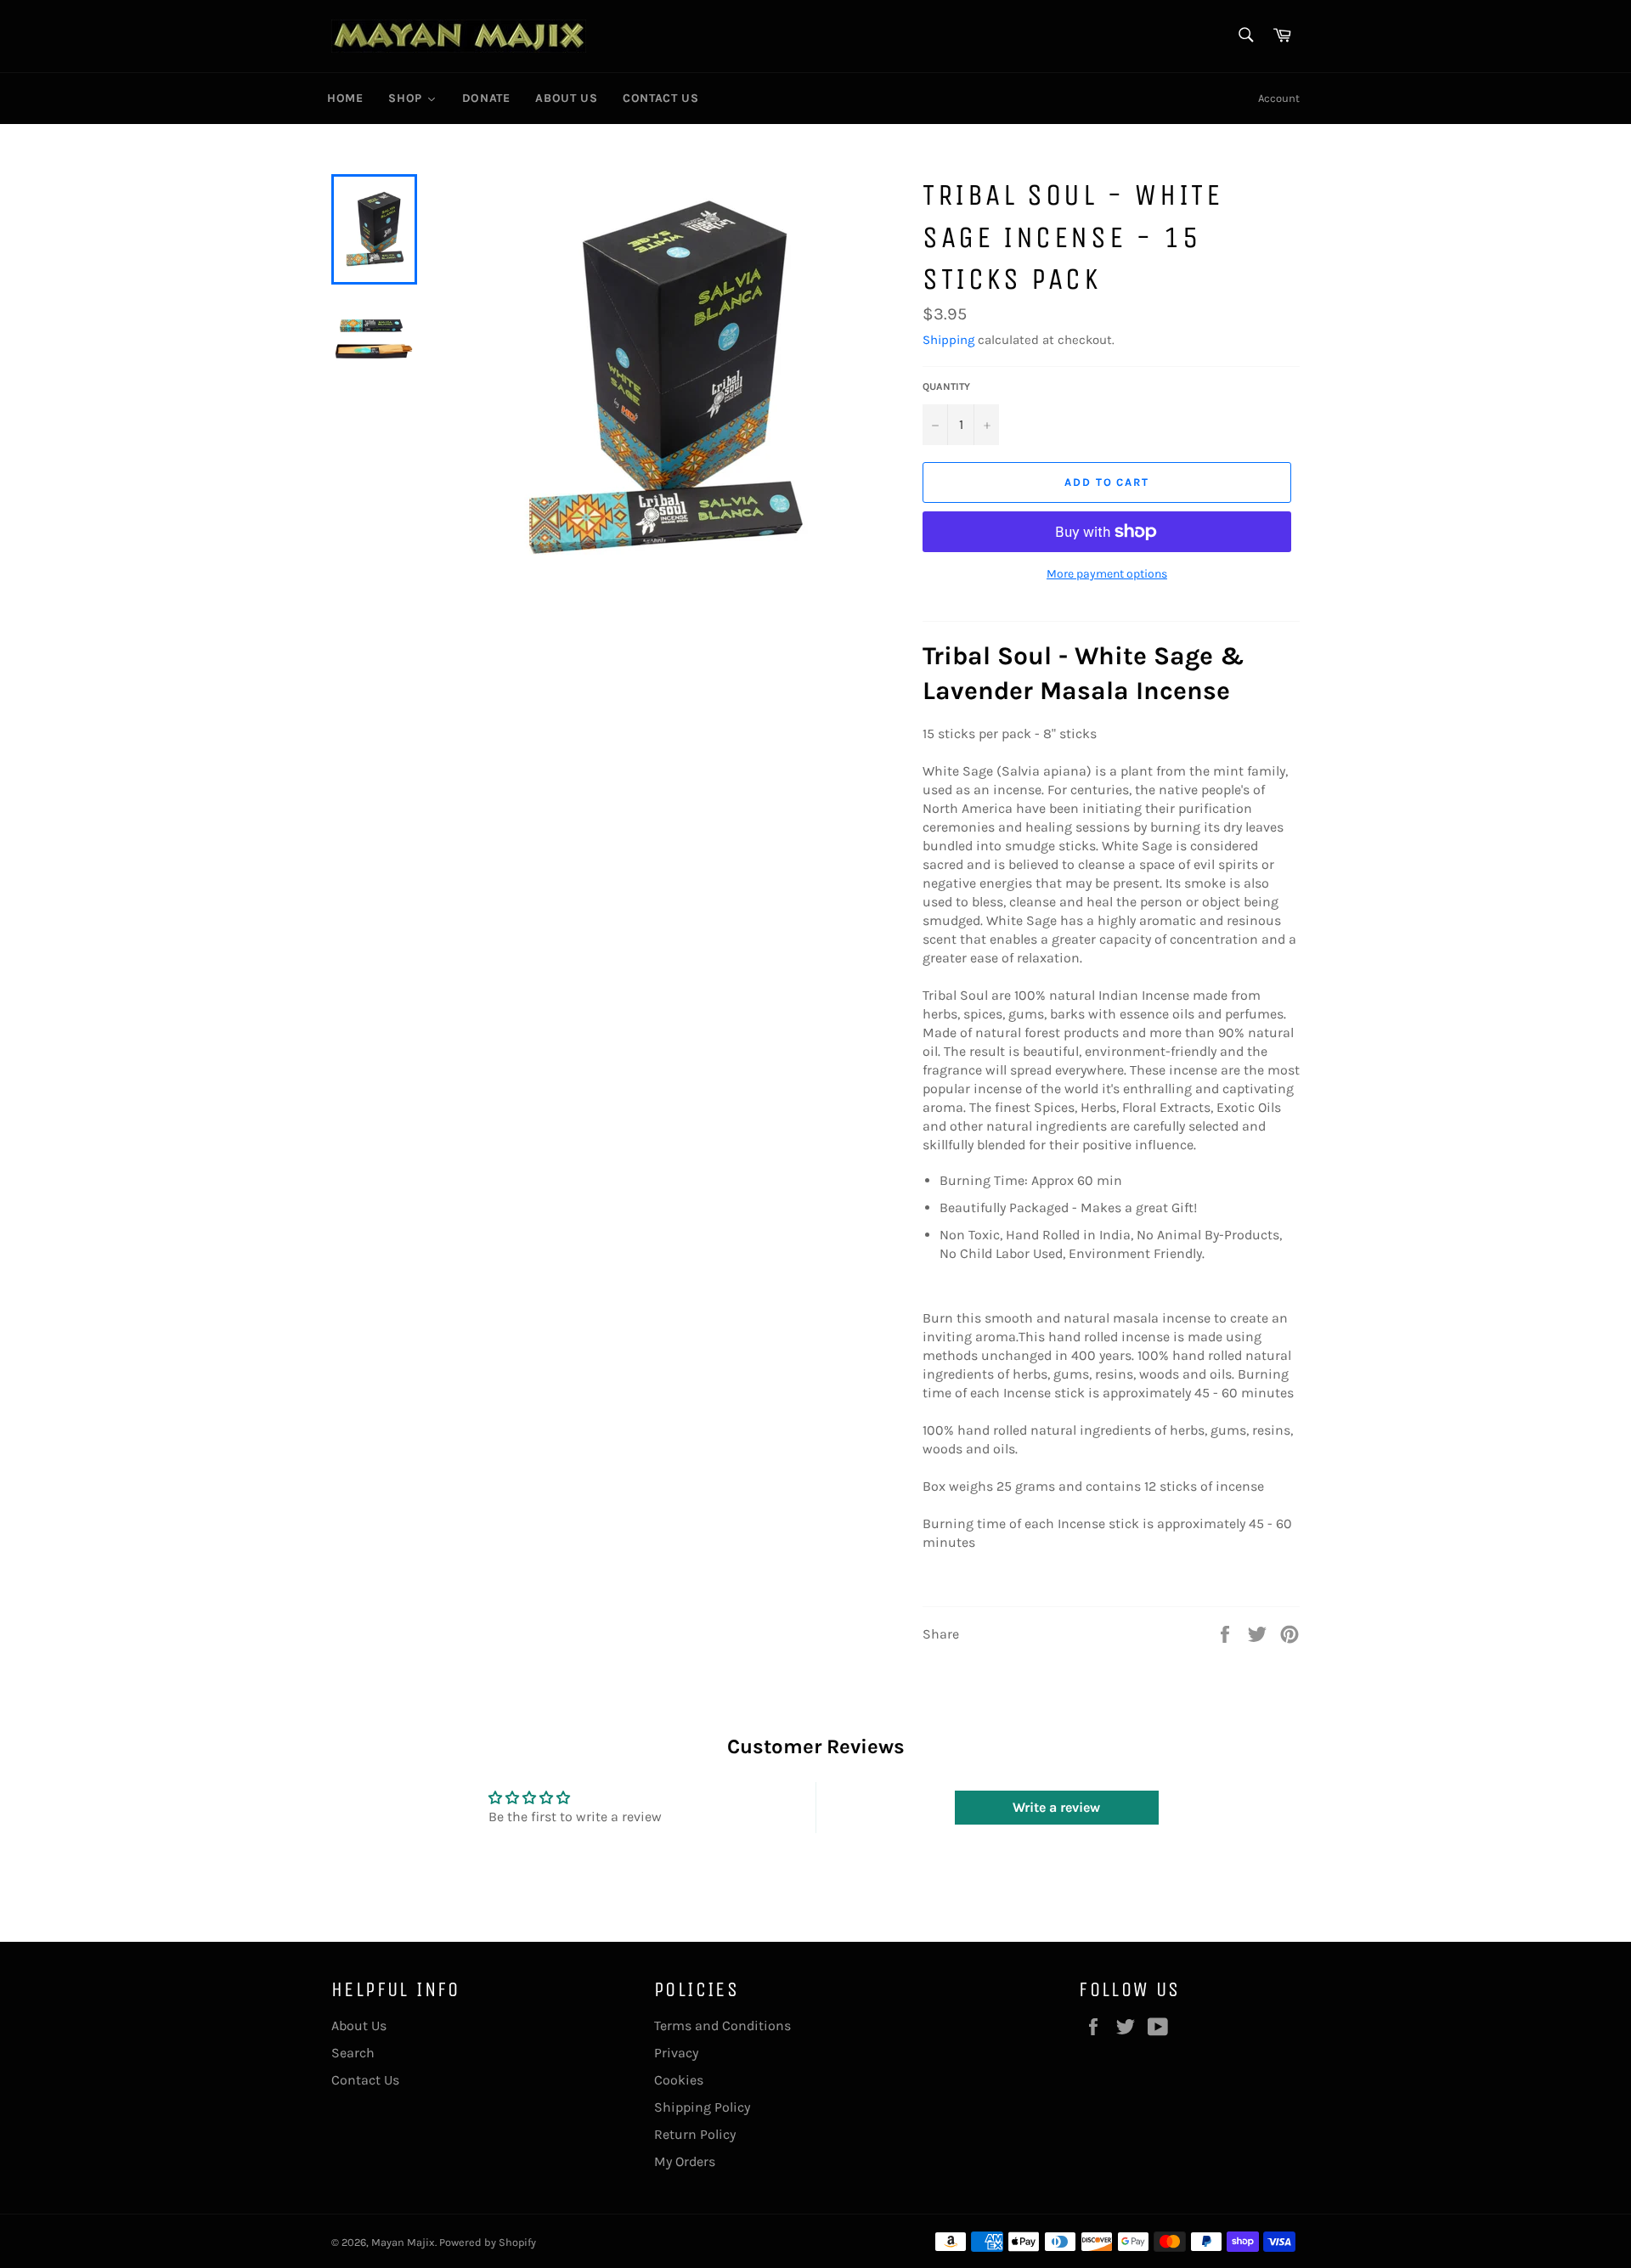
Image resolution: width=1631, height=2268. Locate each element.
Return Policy (695, 2134)
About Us (359, 2025)
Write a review (1056, 1807)
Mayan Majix (403, 2242)
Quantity (946, 386)
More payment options (1107, 574)
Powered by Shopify (488, 2242)
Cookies (679, 2080)
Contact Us (365, 2080)
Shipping (948, 340)
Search (353, 2053)
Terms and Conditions (722, 2025)
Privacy (676, 2053)
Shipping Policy (702, 2107)
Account (1279, 98)
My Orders (685, 2161)
